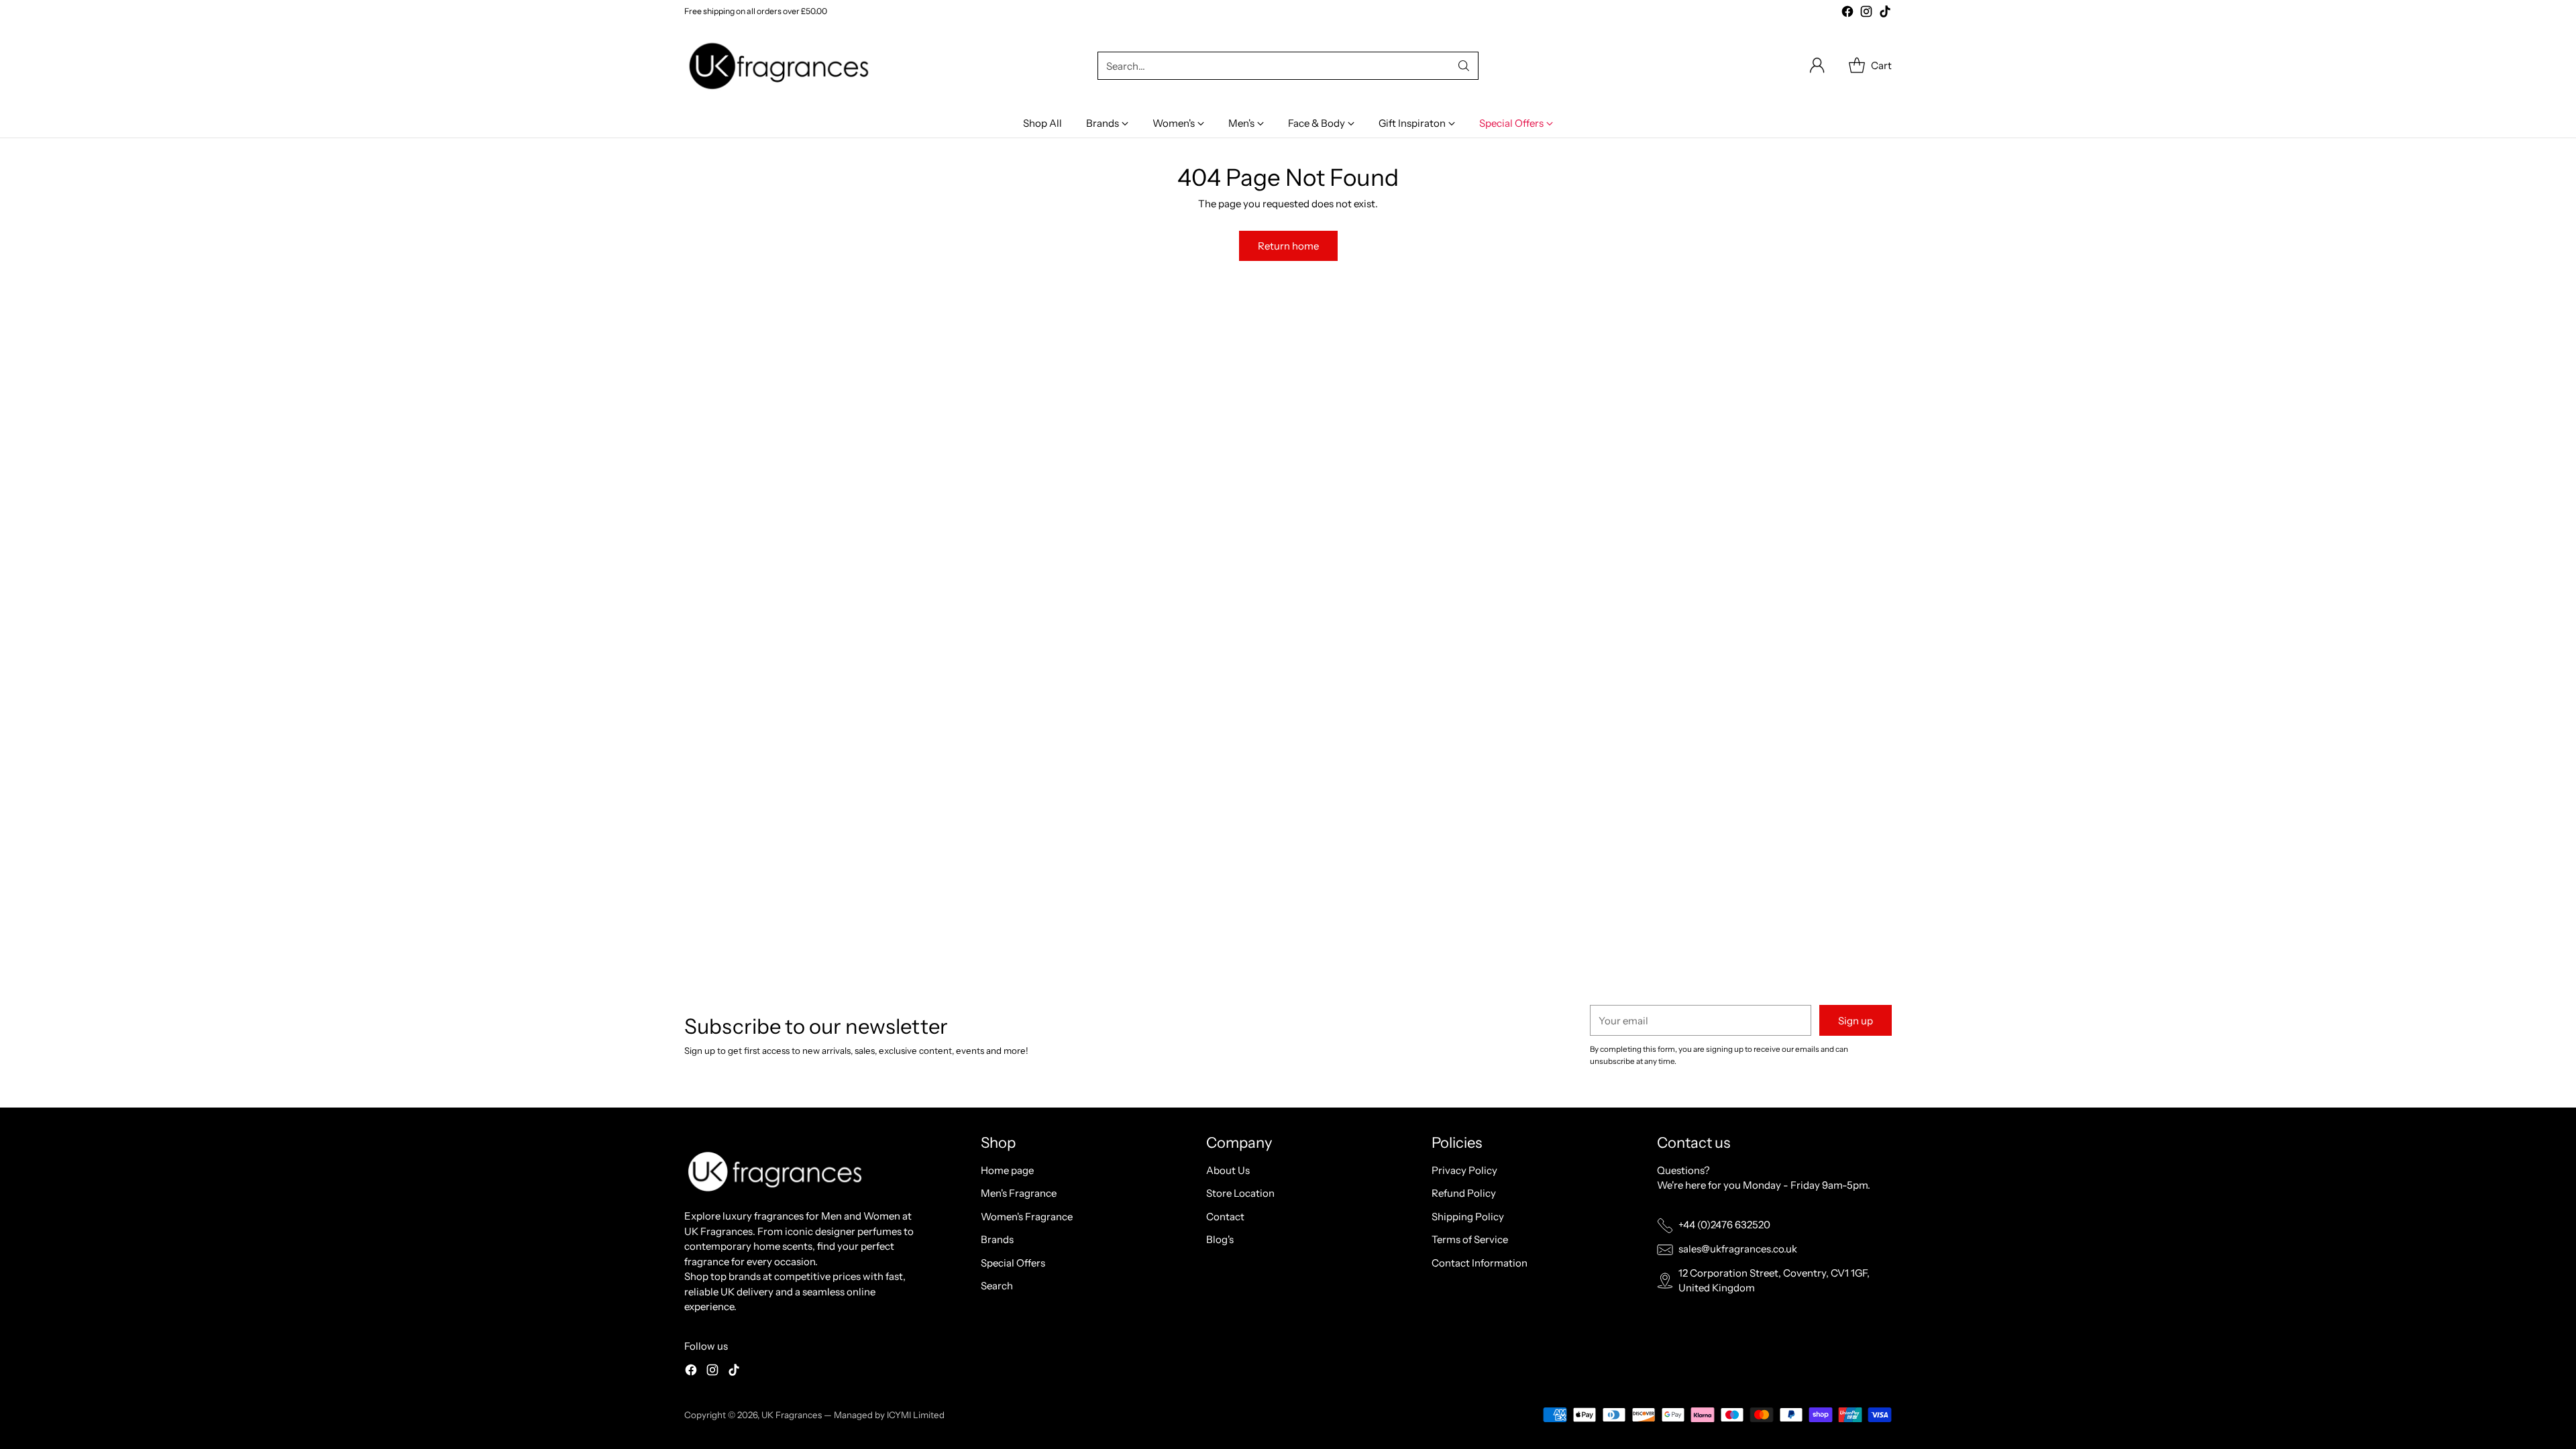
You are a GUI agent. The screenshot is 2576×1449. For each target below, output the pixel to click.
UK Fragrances (792, 1415)
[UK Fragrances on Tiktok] (1885, 14)
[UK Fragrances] (782, 66)
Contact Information (1480, 1263)
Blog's (1220, 1239)
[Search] (1464, 66)
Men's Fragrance (1019, 1193)
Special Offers (1013, 1263)
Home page (1007, 1170)
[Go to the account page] (1817, 66)
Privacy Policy (1464, 1170)
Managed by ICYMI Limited (889, 1415)
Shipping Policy (1468, 1217)
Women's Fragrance (1027, 1217)
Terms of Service (1470, 1239)
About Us (1228, 1170)
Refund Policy (1464, 1193)
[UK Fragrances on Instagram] (1866, 14)
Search (997, 1286)
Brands (997, 1239)
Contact (1225, 1217)
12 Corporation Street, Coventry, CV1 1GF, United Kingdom (1774, 1281)
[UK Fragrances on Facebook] (1847, 14)
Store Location (1240, 1193)
